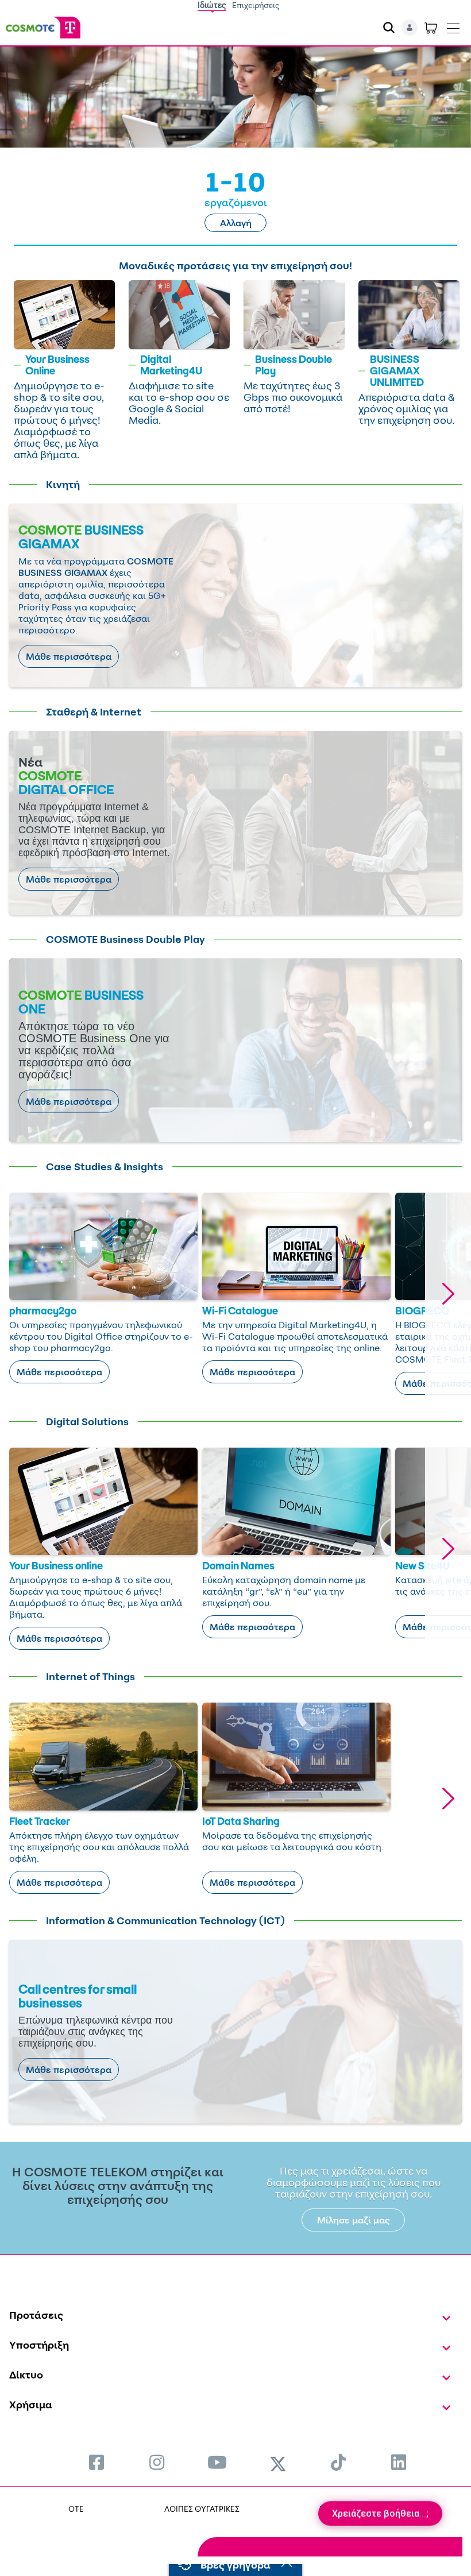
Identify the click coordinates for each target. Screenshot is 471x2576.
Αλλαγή (236, 223)
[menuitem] (96, 2462)
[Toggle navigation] (453, 26)
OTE (76, 2509)
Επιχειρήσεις (256, 5)
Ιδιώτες (212, 5)
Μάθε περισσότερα (69, 656)
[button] (448, 1294)
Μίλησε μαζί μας (354, 2220)
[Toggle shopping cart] (431, 28)
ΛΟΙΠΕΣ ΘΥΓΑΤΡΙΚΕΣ (202, 2509)
